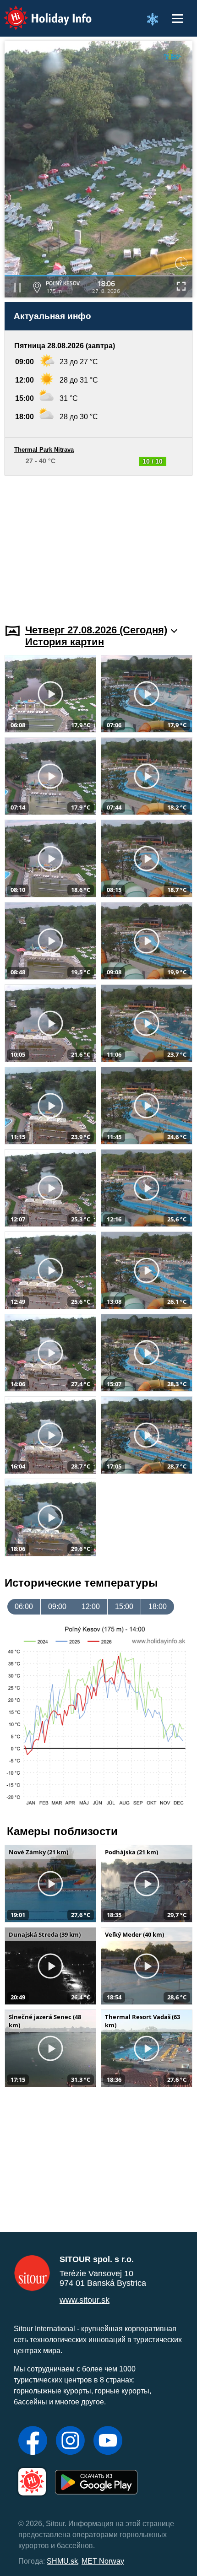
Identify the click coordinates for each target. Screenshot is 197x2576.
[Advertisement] (98, 544)
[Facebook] (33, 2441)
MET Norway (103, 2561)
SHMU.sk (62, 2561)
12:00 (91, 1607)
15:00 (124, 1607)
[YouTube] (108, 2441)
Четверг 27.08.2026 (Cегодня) (96, 630)
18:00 (158, 1607)
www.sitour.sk (85, 2300)
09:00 (57, 1607)
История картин (65, 642)
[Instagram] (70, 2441)
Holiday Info (39, 12)
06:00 (24, 1607)
